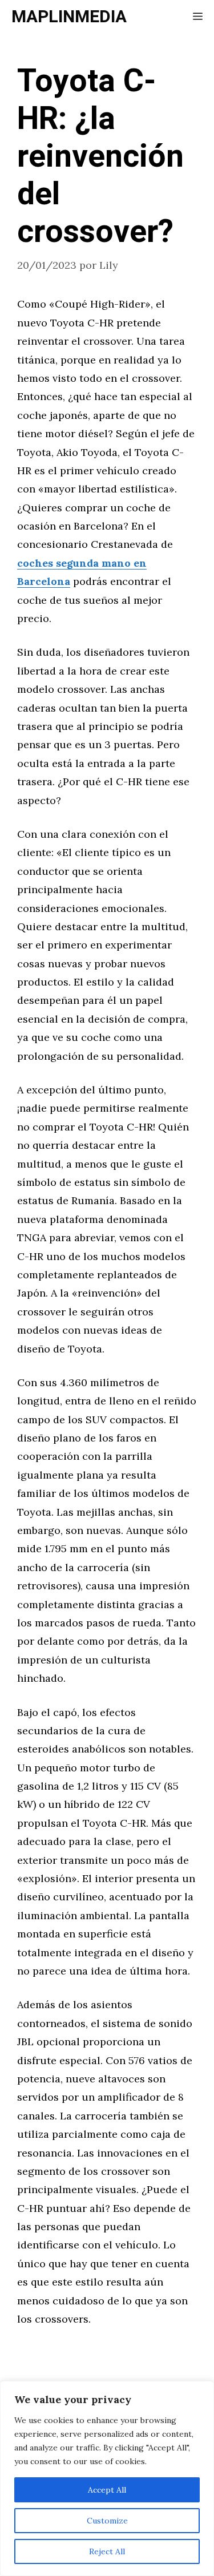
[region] (107, 2478)
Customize (107, 2521)
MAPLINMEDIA (69, 17)
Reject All (107, 2551)
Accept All (107, 2490)
